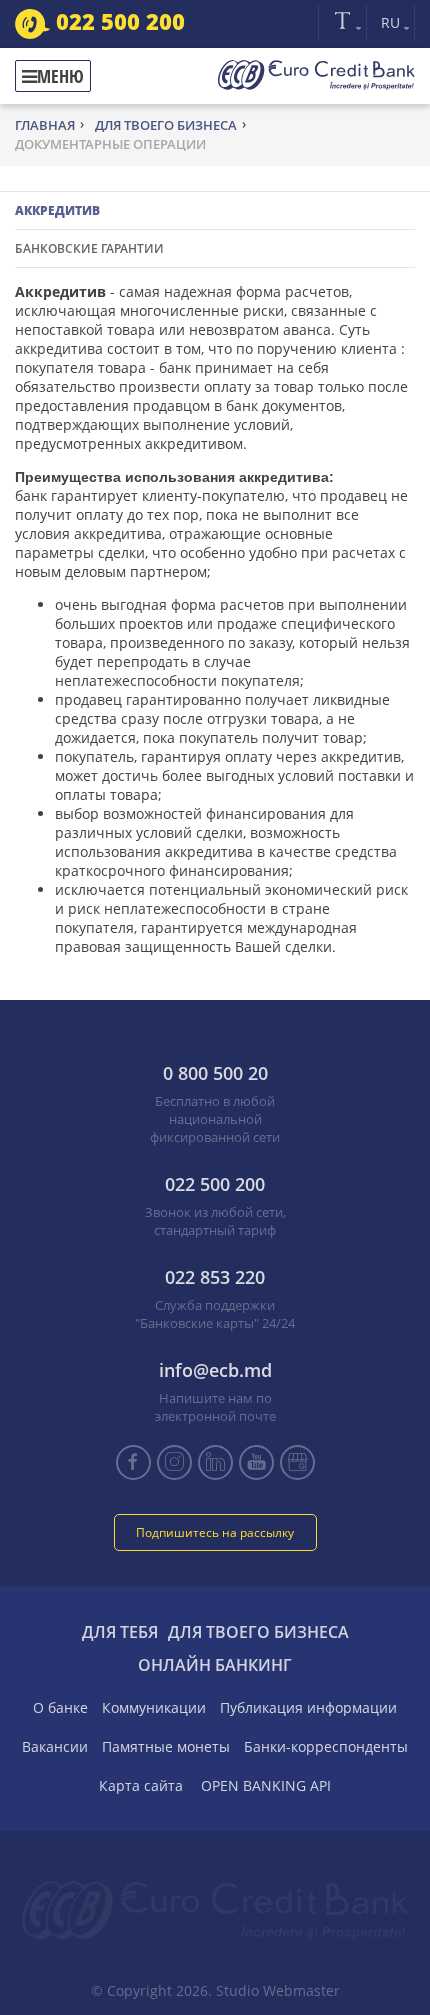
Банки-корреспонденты (326, 1746)
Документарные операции (110, 144)
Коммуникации (154, 1707)
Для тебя (120, 1632)
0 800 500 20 (215, 1073)
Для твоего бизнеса (166, 125)
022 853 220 (215, 1277)
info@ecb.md (215, 1370)
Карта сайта (141, 1785)
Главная (45, 125)
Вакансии (55, 1746)
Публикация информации (308, 1707)
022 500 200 (117, 21)
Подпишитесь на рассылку (215, 1532)
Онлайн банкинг (215, 1665)
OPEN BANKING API (266, 1785)
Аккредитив (57, 210)
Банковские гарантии (89, 248)
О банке (60, 1707)
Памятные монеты (166, 1746)
